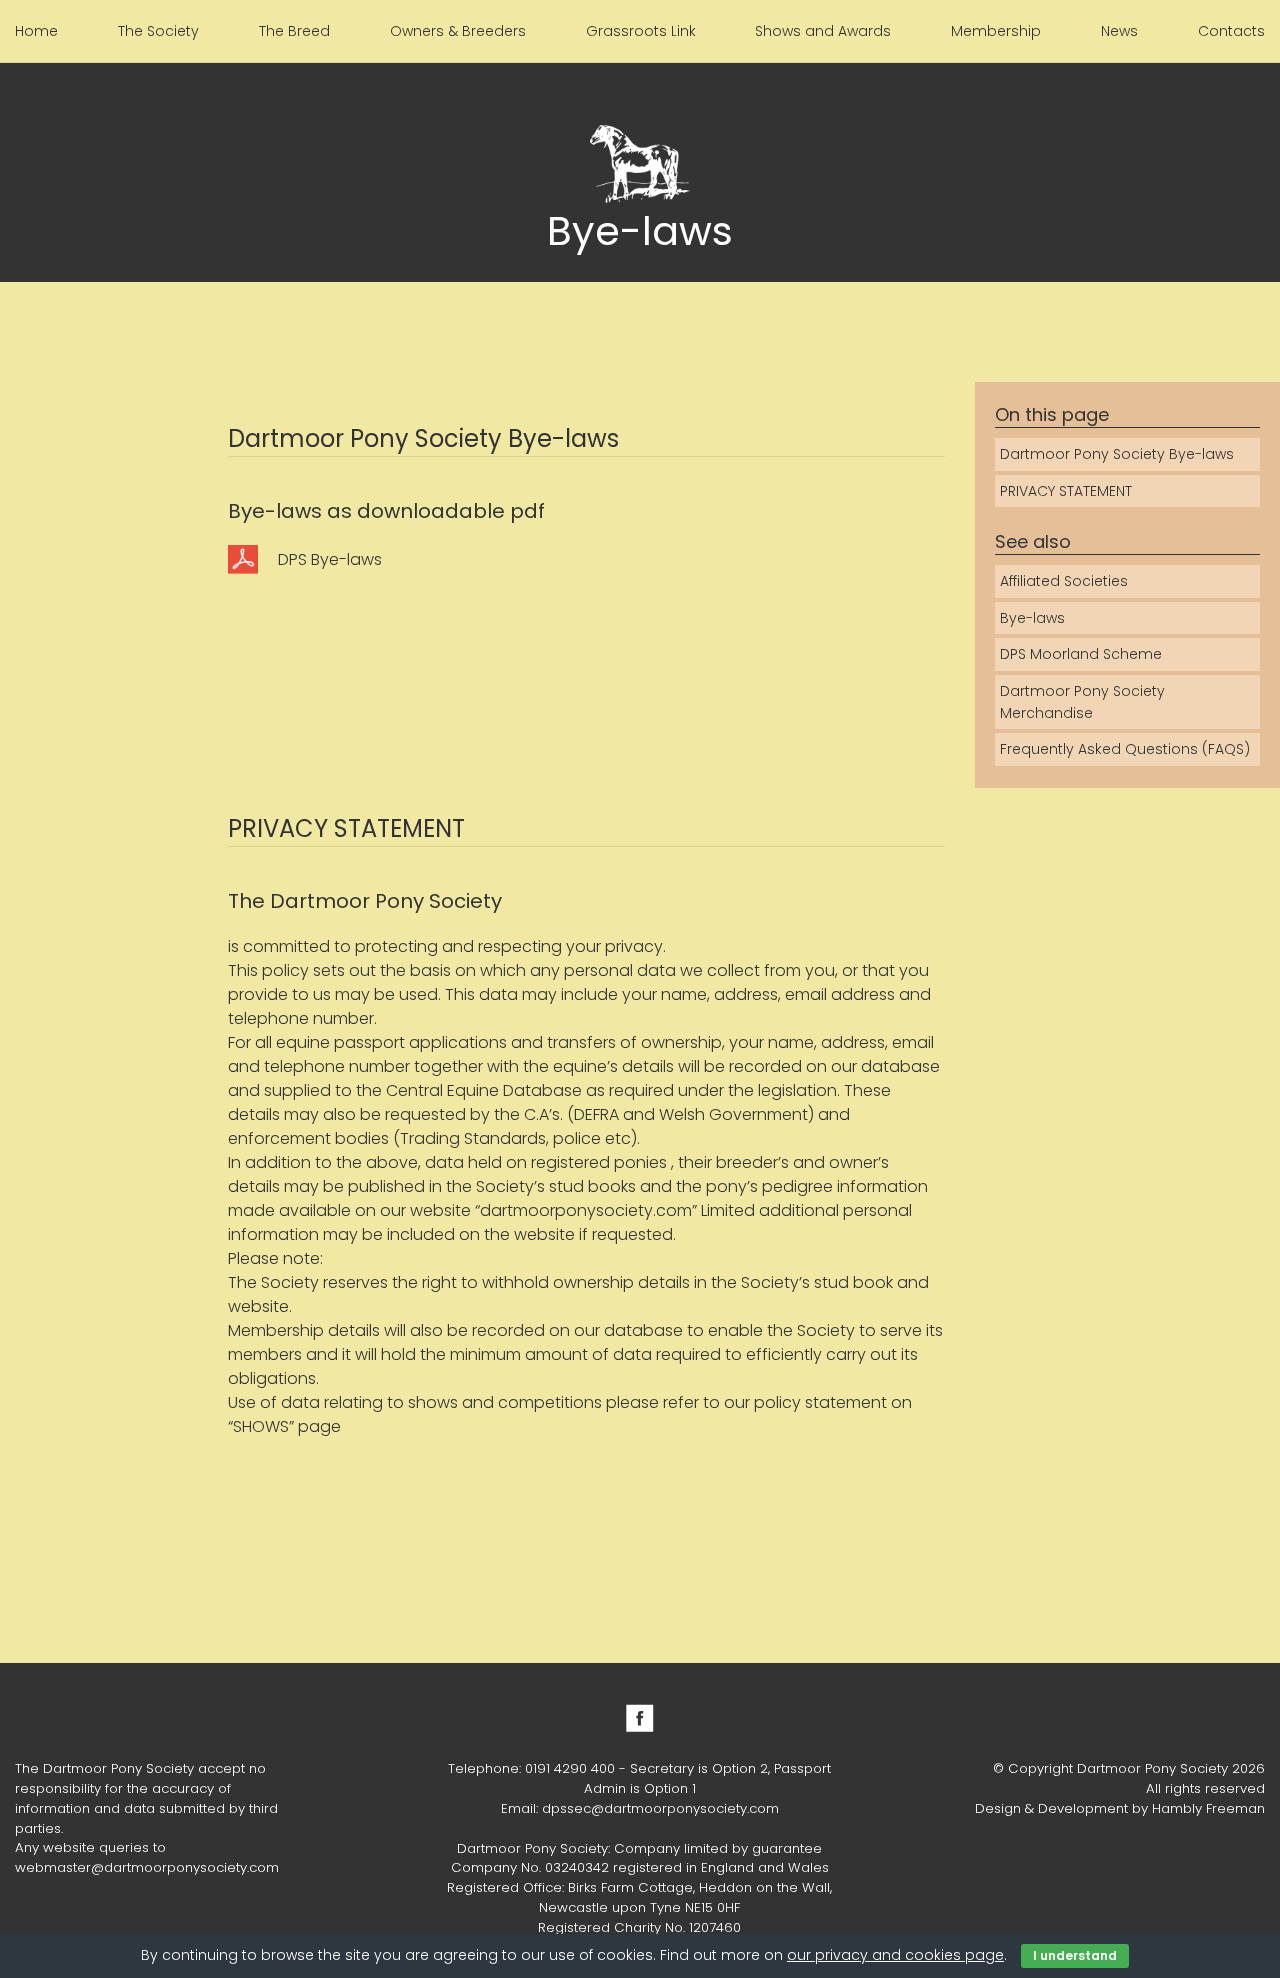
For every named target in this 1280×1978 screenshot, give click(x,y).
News (1119, 31)
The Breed (294, 31)
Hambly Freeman (1208, 1808)
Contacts (1231, 31)
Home (36, 31)
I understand (1075, 1955)
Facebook (640, 1718)
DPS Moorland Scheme (1081, 654)
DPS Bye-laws (330, 559)
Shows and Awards (823, 31)
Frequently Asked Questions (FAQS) (1125, 749)
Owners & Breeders (458, 31)
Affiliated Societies (1064, 581)
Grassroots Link (641, 31)
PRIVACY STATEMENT (1066, 491)
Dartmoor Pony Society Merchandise (1082, 702)
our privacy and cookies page (895, 1955)
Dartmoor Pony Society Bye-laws (1117, 454)
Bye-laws (1032, 618)
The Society (158, 31)
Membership (996, 31)
